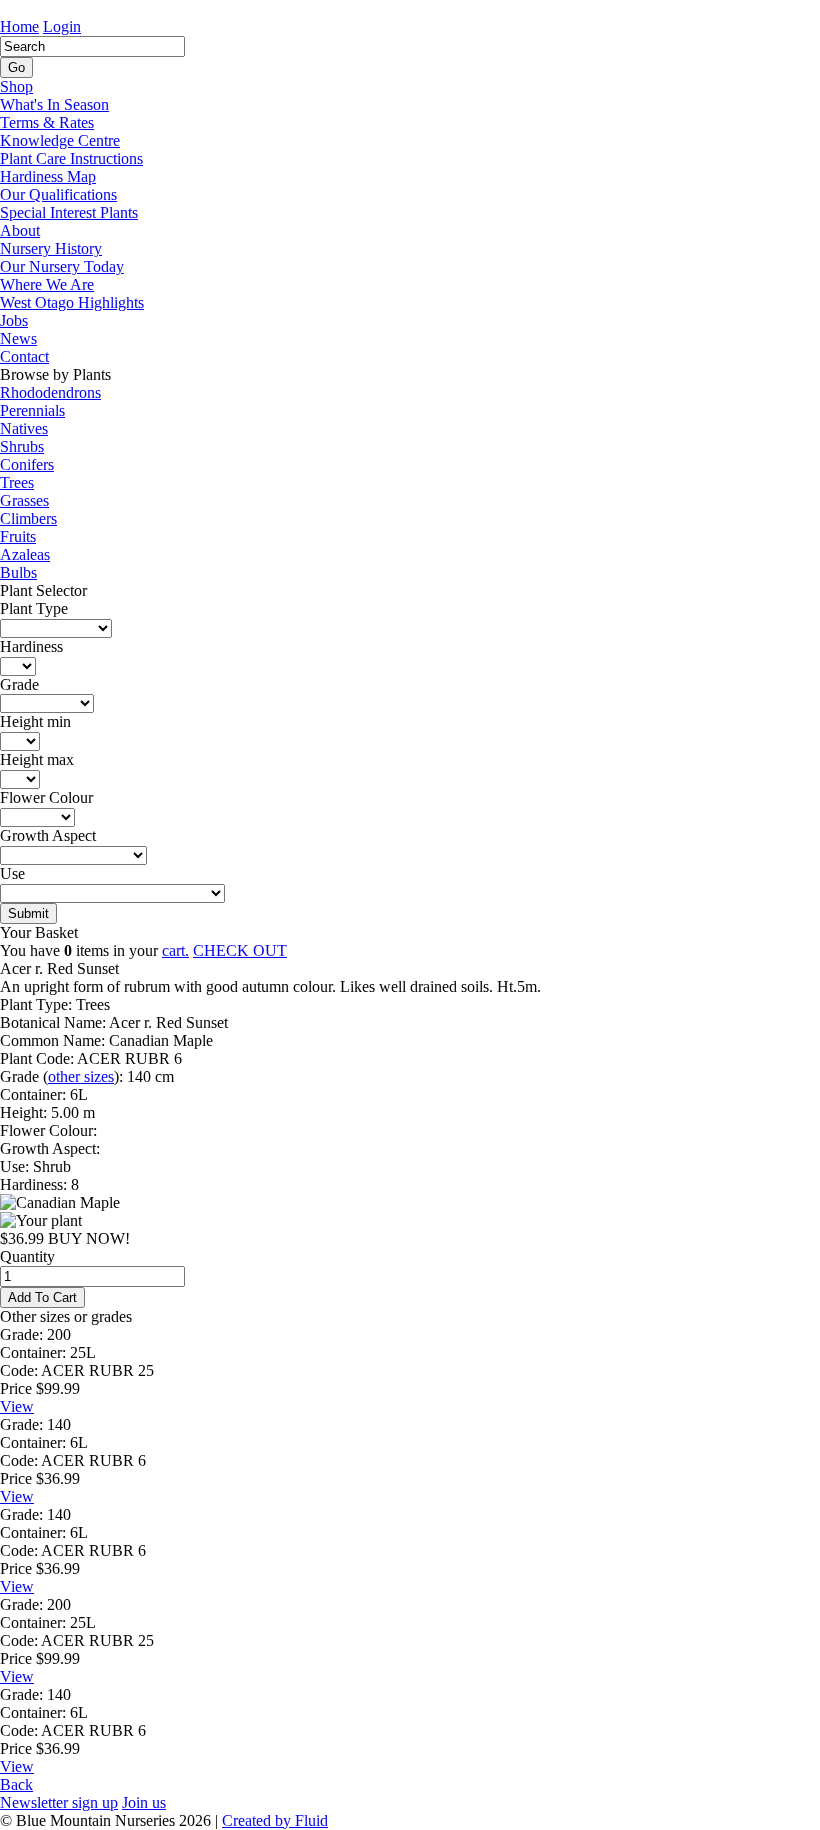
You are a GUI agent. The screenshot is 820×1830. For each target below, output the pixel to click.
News (18, 338)
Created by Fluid (275, 1820)
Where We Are (47, 284)
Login (62, 26)
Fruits (18, 536)
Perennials (32, 410)
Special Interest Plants (69, 212)
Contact (24, 356)
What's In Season (54, 104)
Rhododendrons (50, 392)
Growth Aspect (48, 835)
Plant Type (34, 608)
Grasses (24, 500)
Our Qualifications (58, 194)
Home (19, 26)
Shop (16, 86)
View (17, 1406)
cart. (175, 950)
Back (16, 1784)
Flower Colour (46, 797)
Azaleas (25, 554)
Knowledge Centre (60, 140)
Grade (19, 684)
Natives (24, 428)
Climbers (28, 518)
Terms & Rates (47, 122)
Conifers (27, 464)
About (20, 230)
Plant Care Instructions (71, 158)
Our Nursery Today (62, 266)
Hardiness (31, 646)
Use (12, 873)
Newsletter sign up (59, 1802)
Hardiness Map (48, 176)
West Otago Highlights (72, 302)
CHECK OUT (240, 950)
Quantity (27, 1256)
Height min (35, 721)
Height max (37, 759)
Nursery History (51, 248)
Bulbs (18, 572)
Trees (17, 482)
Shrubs (22, 446)
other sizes (81, 1076)
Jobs (14, 320)
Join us (144, 1802)
